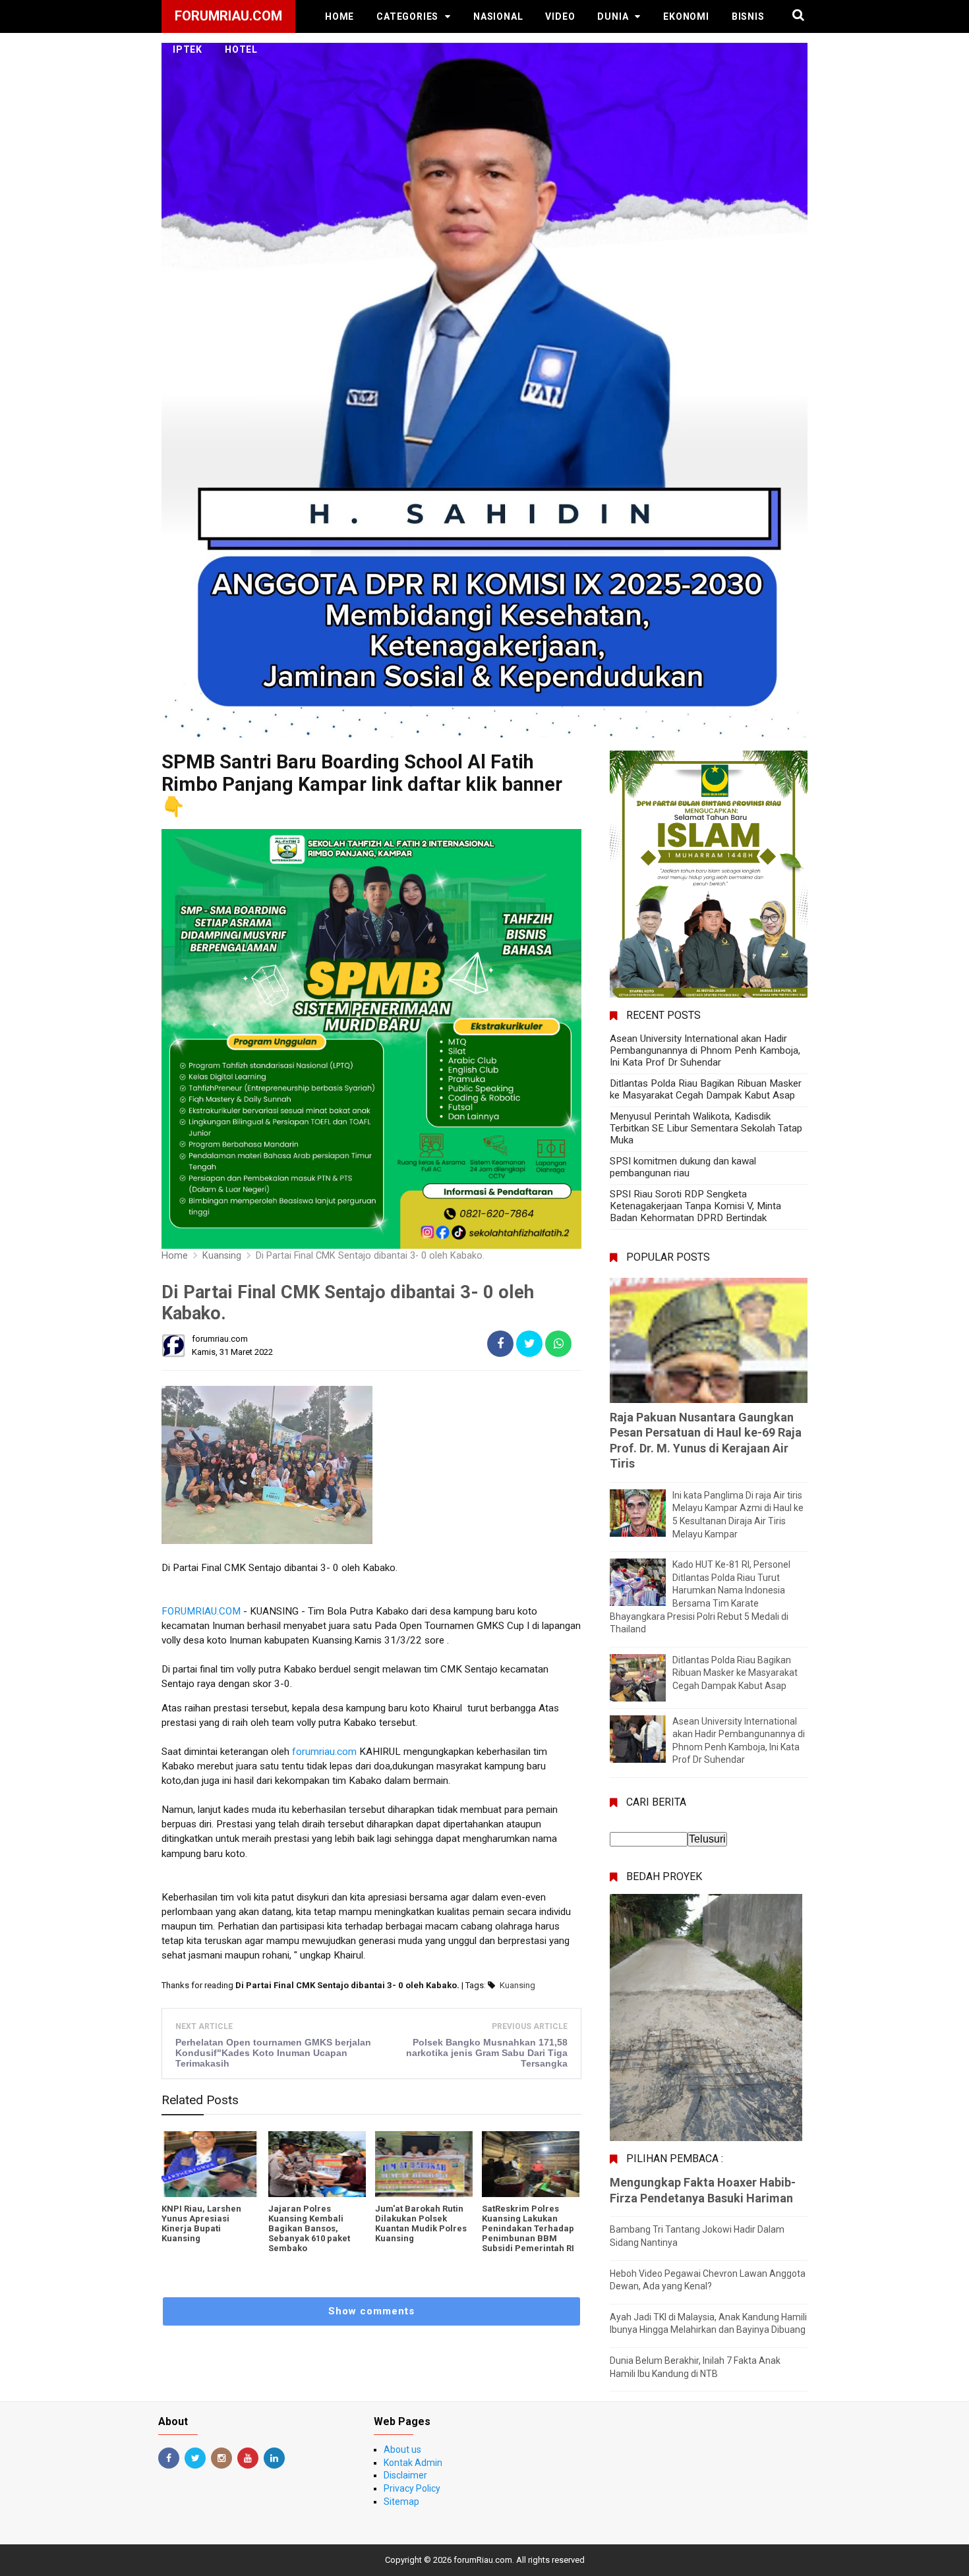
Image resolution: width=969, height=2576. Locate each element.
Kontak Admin (413, 2463)
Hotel (241, 49)
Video (560, 16)
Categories (407, 16)
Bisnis (748, 16)
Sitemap (401, 2502)
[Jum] (424, 2164)
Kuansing (517, 1985)
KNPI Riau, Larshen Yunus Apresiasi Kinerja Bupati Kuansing (201, 2223)
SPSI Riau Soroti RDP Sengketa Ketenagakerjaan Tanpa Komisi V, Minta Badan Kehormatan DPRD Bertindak (695, 1206)
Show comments (371, 2311)
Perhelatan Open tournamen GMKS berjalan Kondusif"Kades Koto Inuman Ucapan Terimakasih (273, 2053)
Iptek (188, 49)
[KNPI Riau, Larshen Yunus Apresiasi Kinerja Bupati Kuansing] (210, 2164)
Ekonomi (686, 16)
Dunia (613, 16)
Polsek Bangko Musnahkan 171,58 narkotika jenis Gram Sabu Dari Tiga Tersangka (487, 2053)
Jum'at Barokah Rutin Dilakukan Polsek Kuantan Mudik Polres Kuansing (421, 2223)
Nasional (498, 16)
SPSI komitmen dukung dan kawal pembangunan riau (683, 1167)
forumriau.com (324, 1752)
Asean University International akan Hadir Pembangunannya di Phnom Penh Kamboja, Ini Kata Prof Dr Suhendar (705, 1050)
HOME (339, 16)
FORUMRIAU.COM (201, 1611)
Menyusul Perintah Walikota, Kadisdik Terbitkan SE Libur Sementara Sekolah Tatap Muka (706, 1128)
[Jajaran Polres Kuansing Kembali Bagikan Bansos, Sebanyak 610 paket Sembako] (317, 2164)
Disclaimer (405, 2475)
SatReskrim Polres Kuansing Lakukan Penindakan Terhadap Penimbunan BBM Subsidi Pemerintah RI (528, 2228)
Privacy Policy (412, 2488)
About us (402, 2449)
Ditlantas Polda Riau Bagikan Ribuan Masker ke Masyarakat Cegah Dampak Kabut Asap (706, 1089)
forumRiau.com (483, 2560)
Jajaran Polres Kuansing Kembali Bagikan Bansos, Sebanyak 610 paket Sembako (309, 2228)
